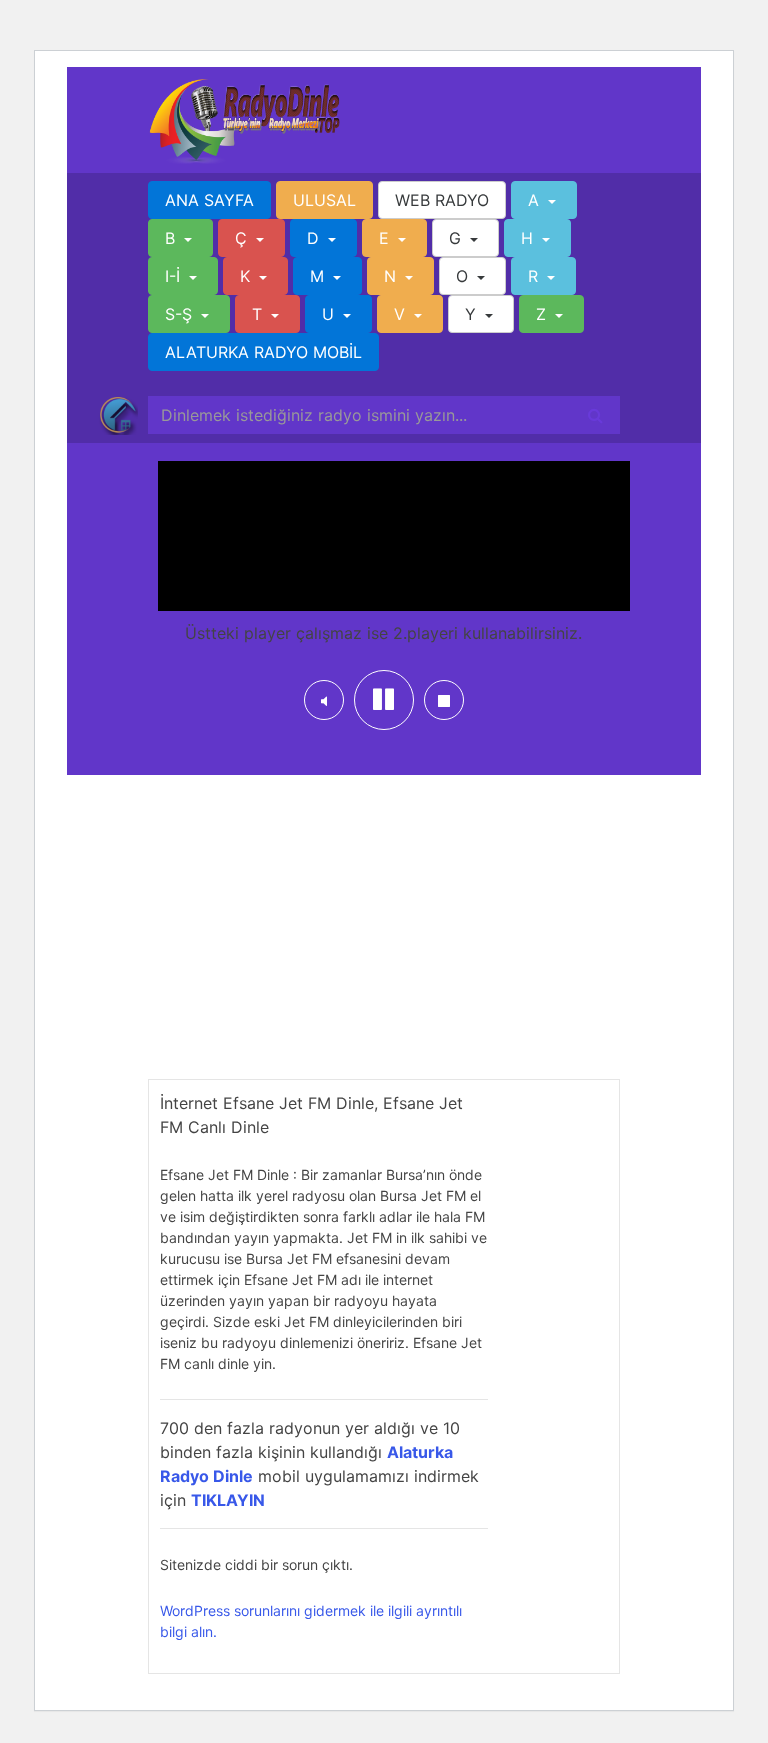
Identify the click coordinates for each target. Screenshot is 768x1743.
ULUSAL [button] (324, 200)
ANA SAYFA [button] (209, 200)
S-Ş (181, 314)
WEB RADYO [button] (442, 200)
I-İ (175, 276)
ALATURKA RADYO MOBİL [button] (263, 352)
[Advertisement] (384, 939)
